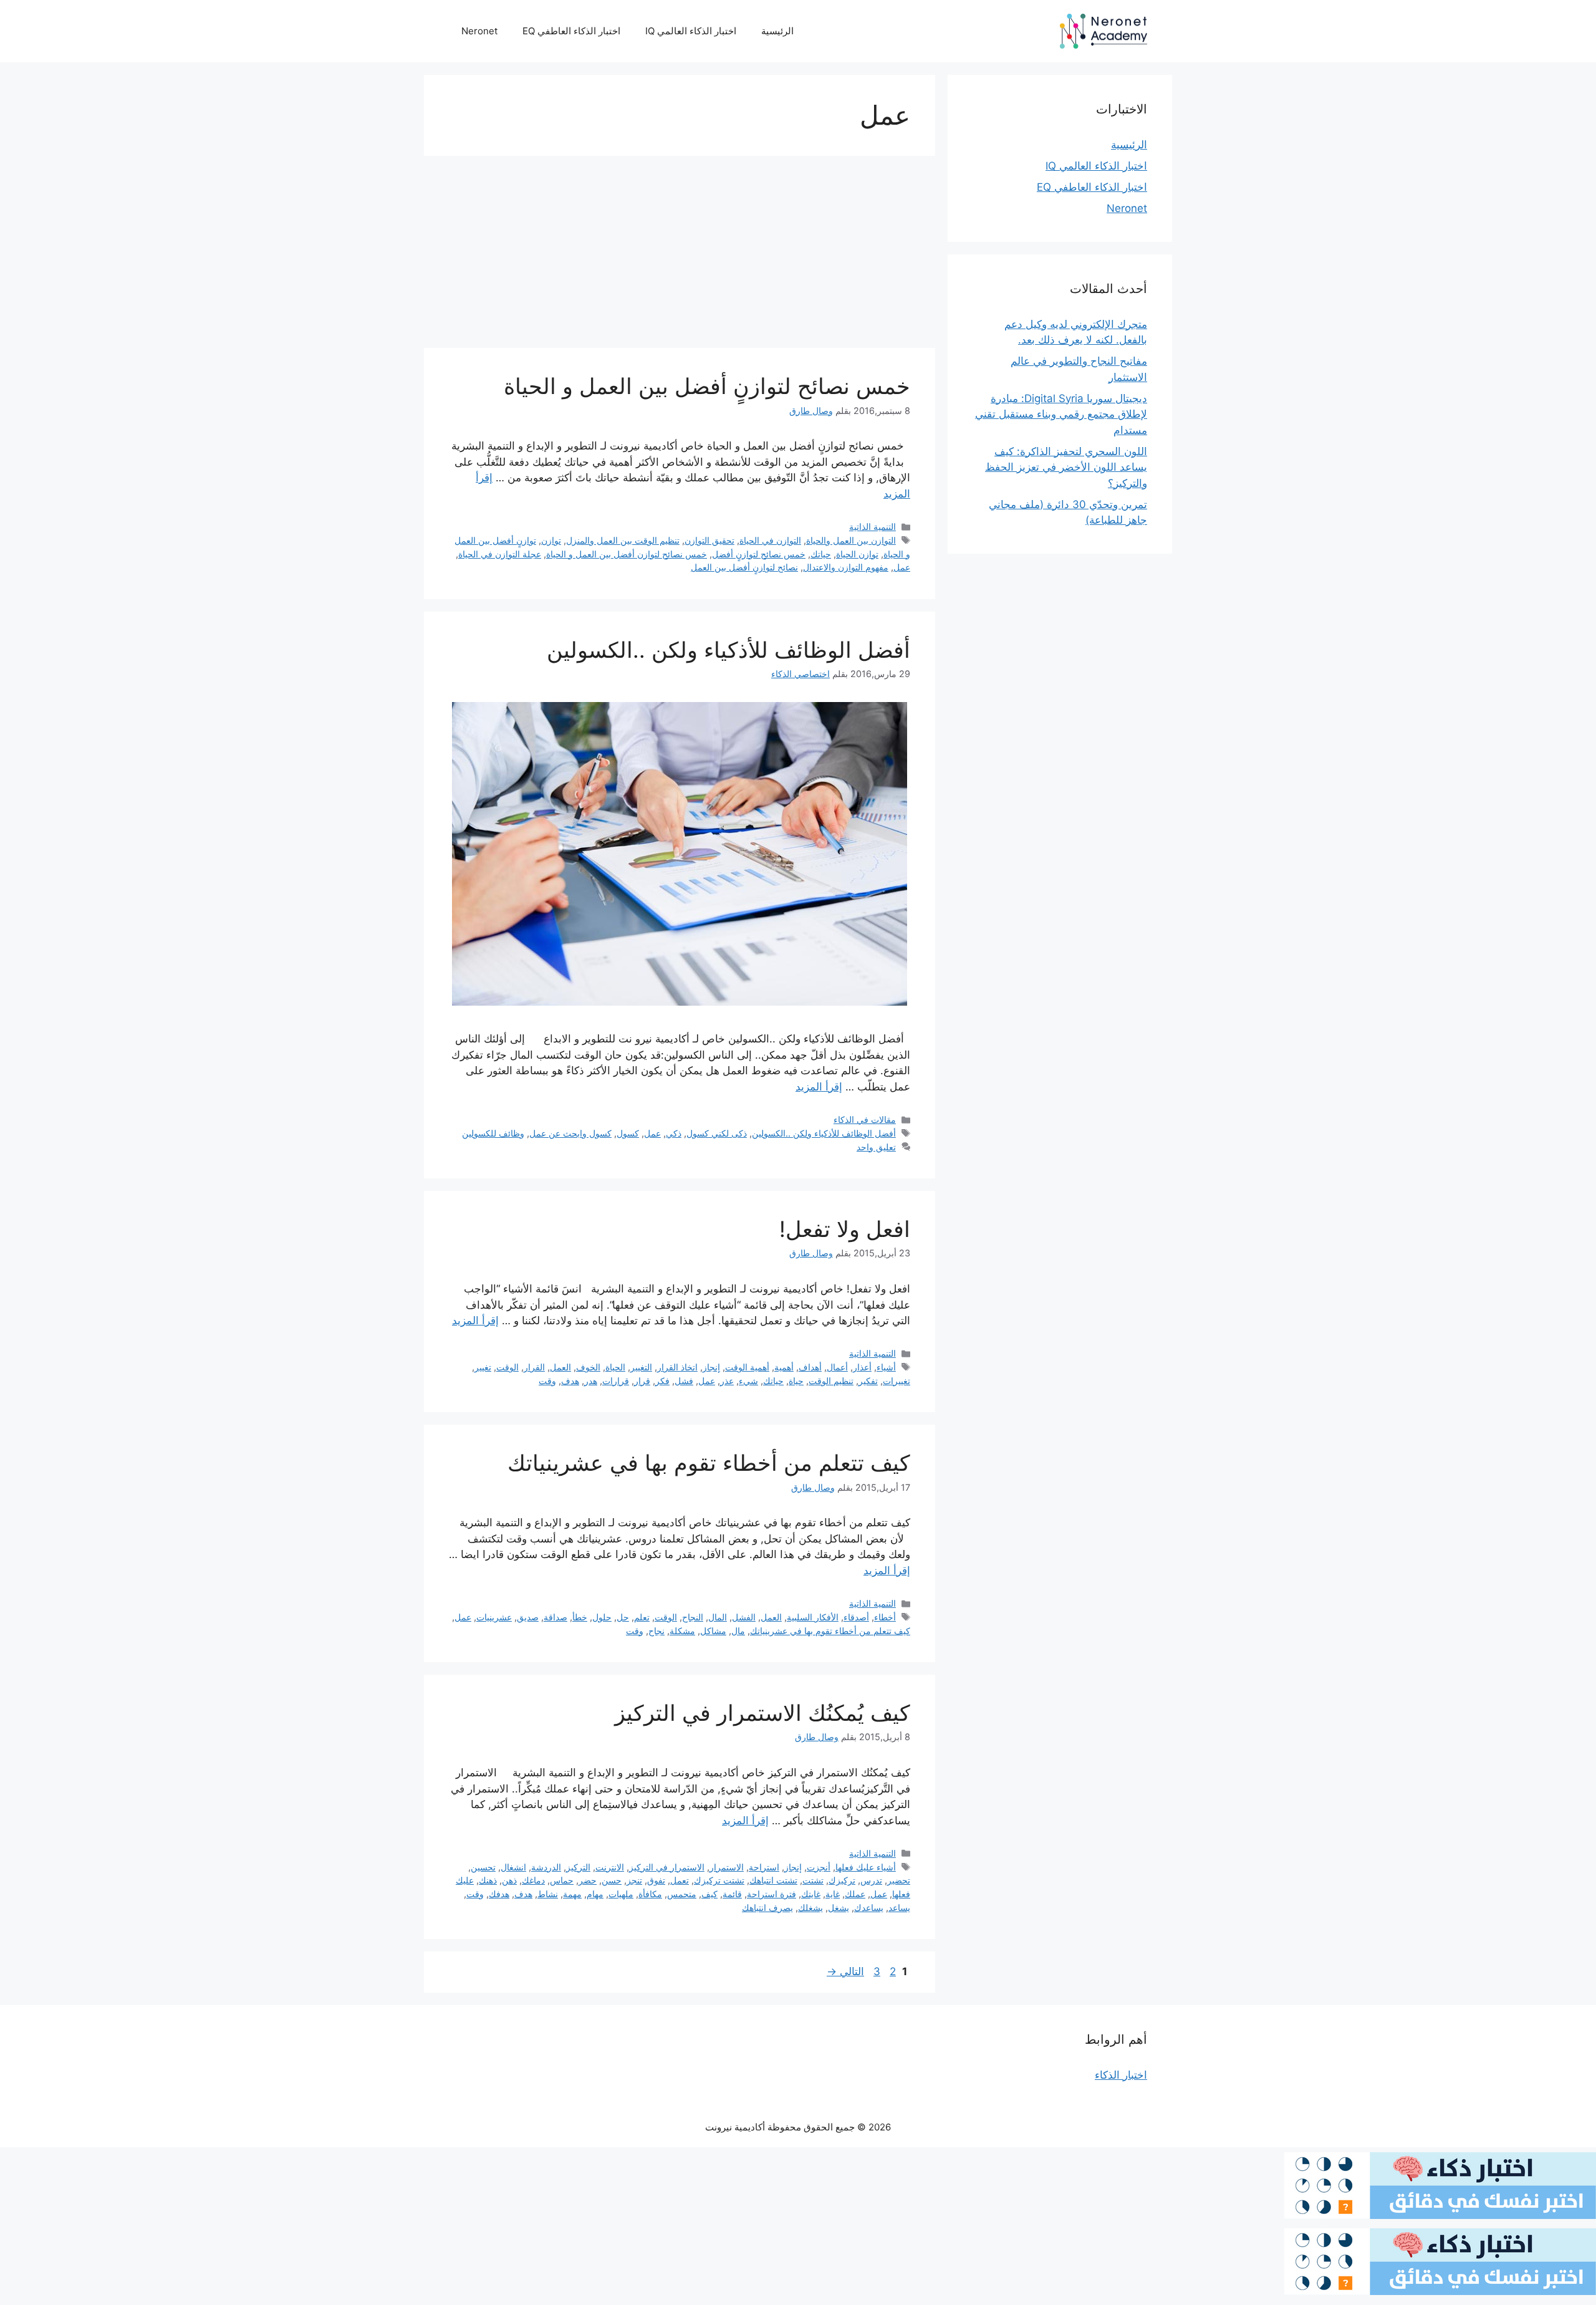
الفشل (744, 1617)
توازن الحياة (857, 554)
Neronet (479, 31)
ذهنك (488, 1880)
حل (623, 1617)
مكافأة (650, 1894)
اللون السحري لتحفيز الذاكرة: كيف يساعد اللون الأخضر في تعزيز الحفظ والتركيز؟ (1066, 467)
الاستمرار (727, 1867)
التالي (845, 1971)
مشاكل (713, 1631)
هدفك (499, 1894)
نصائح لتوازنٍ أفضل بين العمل (744, 567)
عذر (727, 1381)
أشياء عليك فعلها (866, 1867)
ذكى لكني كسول (717, 1133)
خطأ (580, 1617)
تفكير (868, 1381)
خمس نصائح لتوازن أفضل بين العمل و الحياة (627, 554)
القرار (534, 1367)
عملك (855, 1894)
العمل (560, 1367)
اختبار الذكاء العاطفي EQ (571, 31)
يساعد (899, 1908)
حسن (612, 1880)
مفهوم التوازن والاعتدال (846, 567)
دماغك (533, 1880)
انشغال (513, 1867)
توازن (551, 540)
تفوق (656, 1880)
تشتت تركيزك (719, 1880)
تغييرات (897, 1381)
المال (718, 1617)
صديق (528, 1617)
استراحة (764, 1867)
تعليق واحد (876, 1147)
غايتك (811, 1894)
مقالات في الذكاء (865, 1119)
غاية (833, 1894)
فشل (684, 1381)
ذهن (509, 1880)
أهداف (810, 1367)
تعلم (642, 1617)
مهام (595, 1894)
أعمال (837, 1367)
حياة (796, 1381)
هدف (570, 1381)
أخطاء (885, 1617)
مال (738, 1631)
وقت (547, 1381)
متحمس (682, 1894)
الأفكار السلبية (813, 1617)
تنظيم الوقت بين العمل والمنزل (623, 540)
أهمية (784, 1367)
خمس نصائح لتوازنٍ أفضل (759, 554)
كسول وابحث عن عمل (570, 1133)
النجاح (693, 1617)
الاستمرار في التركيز (667, 1867)
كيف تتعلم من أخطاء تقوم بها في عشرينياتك (709, 1463)
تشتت (813, 1880)
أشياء (886, 1367)
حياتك (821, 554)
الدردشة (546, 1867)
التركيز (578, 1867)
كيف (709, 1894)
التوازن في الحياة (770, 540)
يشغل (839, 1908)
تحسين (483, 1867)
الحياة (615, 1367)
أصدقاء (856, 1617)
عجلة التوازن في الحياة (500, 554)
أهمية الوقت (747, 1367)
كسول (628, 1133)
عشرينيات (494, 1617)
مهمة (572, 1894)
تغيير (483, 1367)
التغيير (641, 1367)
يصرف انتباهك (767, 1908)
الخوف (588, 1367)
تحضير (899, 1880)
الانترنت (610, 1867)
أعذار (862, 1367)
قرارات (616, 1381)
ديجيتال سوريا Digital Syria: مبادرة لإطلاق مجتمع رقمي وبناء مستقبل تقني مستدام (1061, 414)
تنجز (634, 1880)
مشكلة (682, 1631)
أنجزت (819, 1867)
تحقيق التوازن (709, 540)
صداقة (555, 1617)
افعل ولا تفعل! (845, 1229)
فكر (662, 1381)
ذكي (674, 1133)
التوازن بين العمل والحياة (851, 540)
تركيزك (842, 1880)
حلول (602, 1617)
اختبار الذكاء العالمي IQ (691, 31)
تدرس (871, 1880)
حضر (588, 1880)
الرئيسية (777, 31)
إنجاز (711, 1367)
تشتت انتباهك (773, 1880)
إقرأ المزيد (819, 1087)
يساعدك (869, 1908)
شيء (748, 1381)
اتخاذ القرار (677, 1367)
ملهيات (621, 1894)
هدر (591, 1381)
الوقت (507, 1367)
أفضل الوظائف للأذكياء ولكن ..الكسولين (728, 650)
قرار (642, 1381)
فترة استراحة (772, 1894)
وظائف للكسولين (493, 1133)
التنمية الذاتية (873, 527)
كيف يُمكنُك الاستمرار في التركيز (762, 1713)
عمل (902, 567)
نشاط (548, 1894)
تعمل (680, 1880)
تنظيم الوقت (831, 1381)
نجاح (656, 1631)
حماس (562, 1880)
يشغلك (810, 1908)
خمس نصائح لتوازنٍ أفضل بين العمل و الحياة (707, 386)
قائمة (732, 1894)
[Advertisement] (680, 256)
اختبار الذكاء (1121, 2075)
